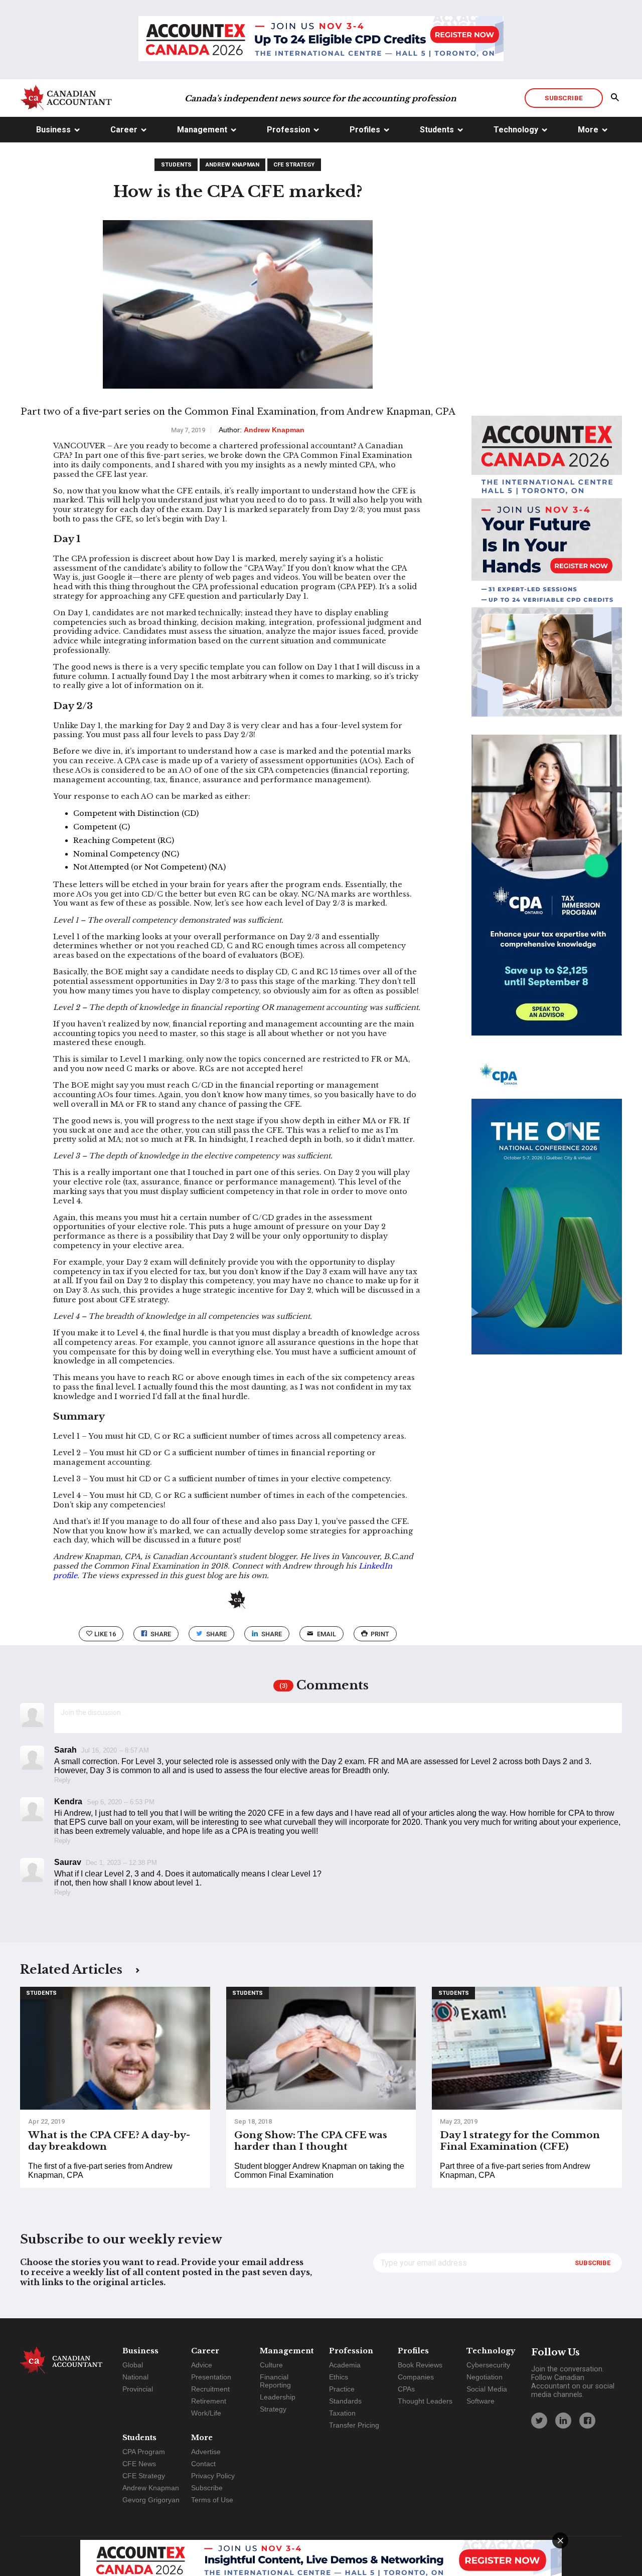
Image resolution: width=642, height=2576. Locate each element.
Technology (516, 130)
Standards (345, 2401)
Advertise (206, 2452)
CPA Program (144, 2452)
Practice (342, 2389)
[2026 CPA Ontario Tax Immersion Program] (547, 894)
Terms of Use (212, 2500)
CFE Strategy (294, 165)
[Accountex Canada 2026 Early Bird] (321, 40)
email (327, 1634)
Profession (288, 130)
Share (161, 1634)
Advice (202, 2365)
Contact (203, 2464)
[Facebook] (587, 2421)
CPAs (406, 2389)
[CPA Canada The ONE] (547, 1213)
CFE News (139, 2464)
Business (53, 130)
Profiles (365, 130)
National (135, 2377)
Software (480, 2401)
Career (124, 130)
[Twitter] (539, 2421)
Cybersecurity (488, 2365)
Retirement (209, 2401)
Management (202, 130)
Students (437, 130)
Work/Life (206, 2413)
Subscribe (564, 98)
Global (133, 2365)
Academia (345, 2365)
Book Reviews (420, 2365)
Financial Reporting (275, 2381)
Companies (416, 2377)
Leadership (278, 2397)
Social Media (487, 2389)
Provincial (138, 2389)
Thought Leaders (425, 2401)
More (588, 130)
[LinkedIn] (563, 2421)
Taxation (342, 2413)
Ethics (339, 2377)
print (380, 1634)
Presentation (211, 2377)
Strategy (273, 2409)
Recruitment (210, 2389)
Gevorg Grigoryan (151, 2500)
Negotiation (485, 2377)
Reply (62, 1780)
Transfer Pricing (354, 2425)
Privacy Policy (213, 2476)
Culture (271, 2365)
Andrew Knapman (232, 165)
